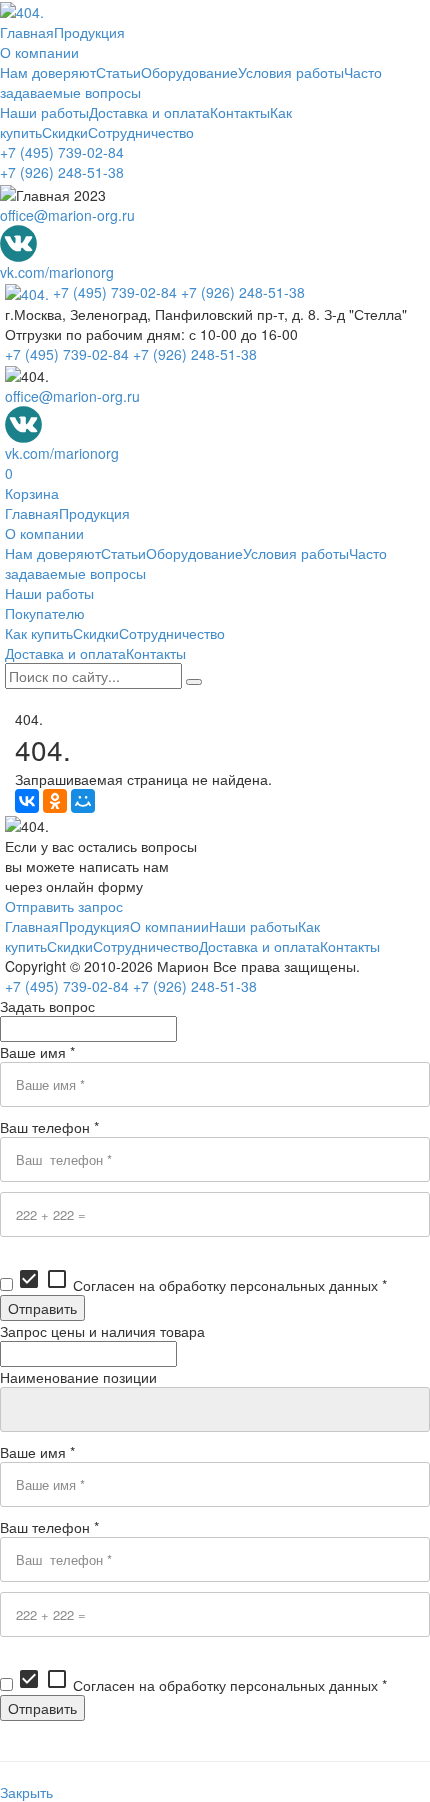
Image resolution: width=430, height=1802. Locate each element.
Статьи (118, 72)
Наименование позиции (78, 1377)
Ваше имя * (37, 1052)
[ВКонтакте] (27, 801)
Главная (27, 32)
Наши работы (44, 112)
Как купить (39, 633)
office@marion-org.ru (67, 215)
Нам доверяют (48, 72)
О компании (39, 52)
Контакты (240, 112)
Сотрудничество (141, 132)
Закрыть (26, 1792)
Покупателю (45, 613)
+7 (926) (62, 172)
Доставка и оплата (149, 112)
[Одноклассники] (55, 801)
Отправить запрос (64, 906)
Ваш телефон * (49, 1127)
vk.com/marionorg (57, 272)
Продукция (89, 32)
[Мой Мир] (83, 801)
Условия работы (291, 72)
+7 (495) (62, 152)
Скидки (65, 132)
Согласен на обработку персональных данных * (202, 1285)
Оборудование (189, 72)
